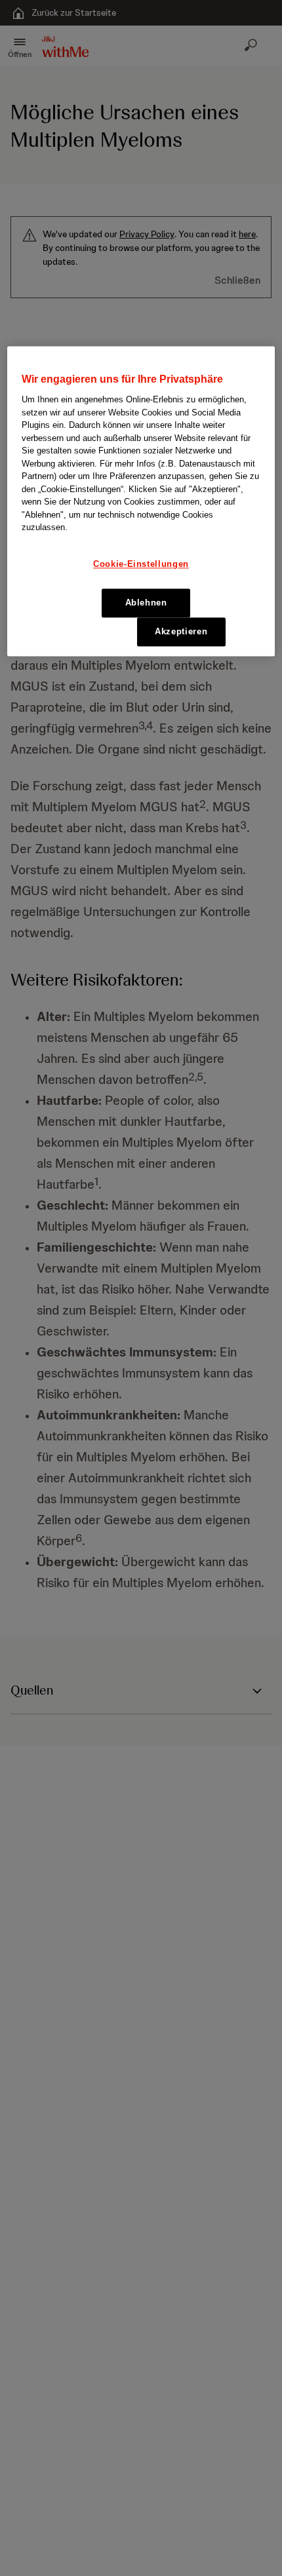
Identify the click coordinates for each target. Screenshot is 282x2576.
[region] (141, 501)
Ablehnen (146, 603)
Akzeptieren (181, 632)
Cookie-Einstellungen (141, 564)
